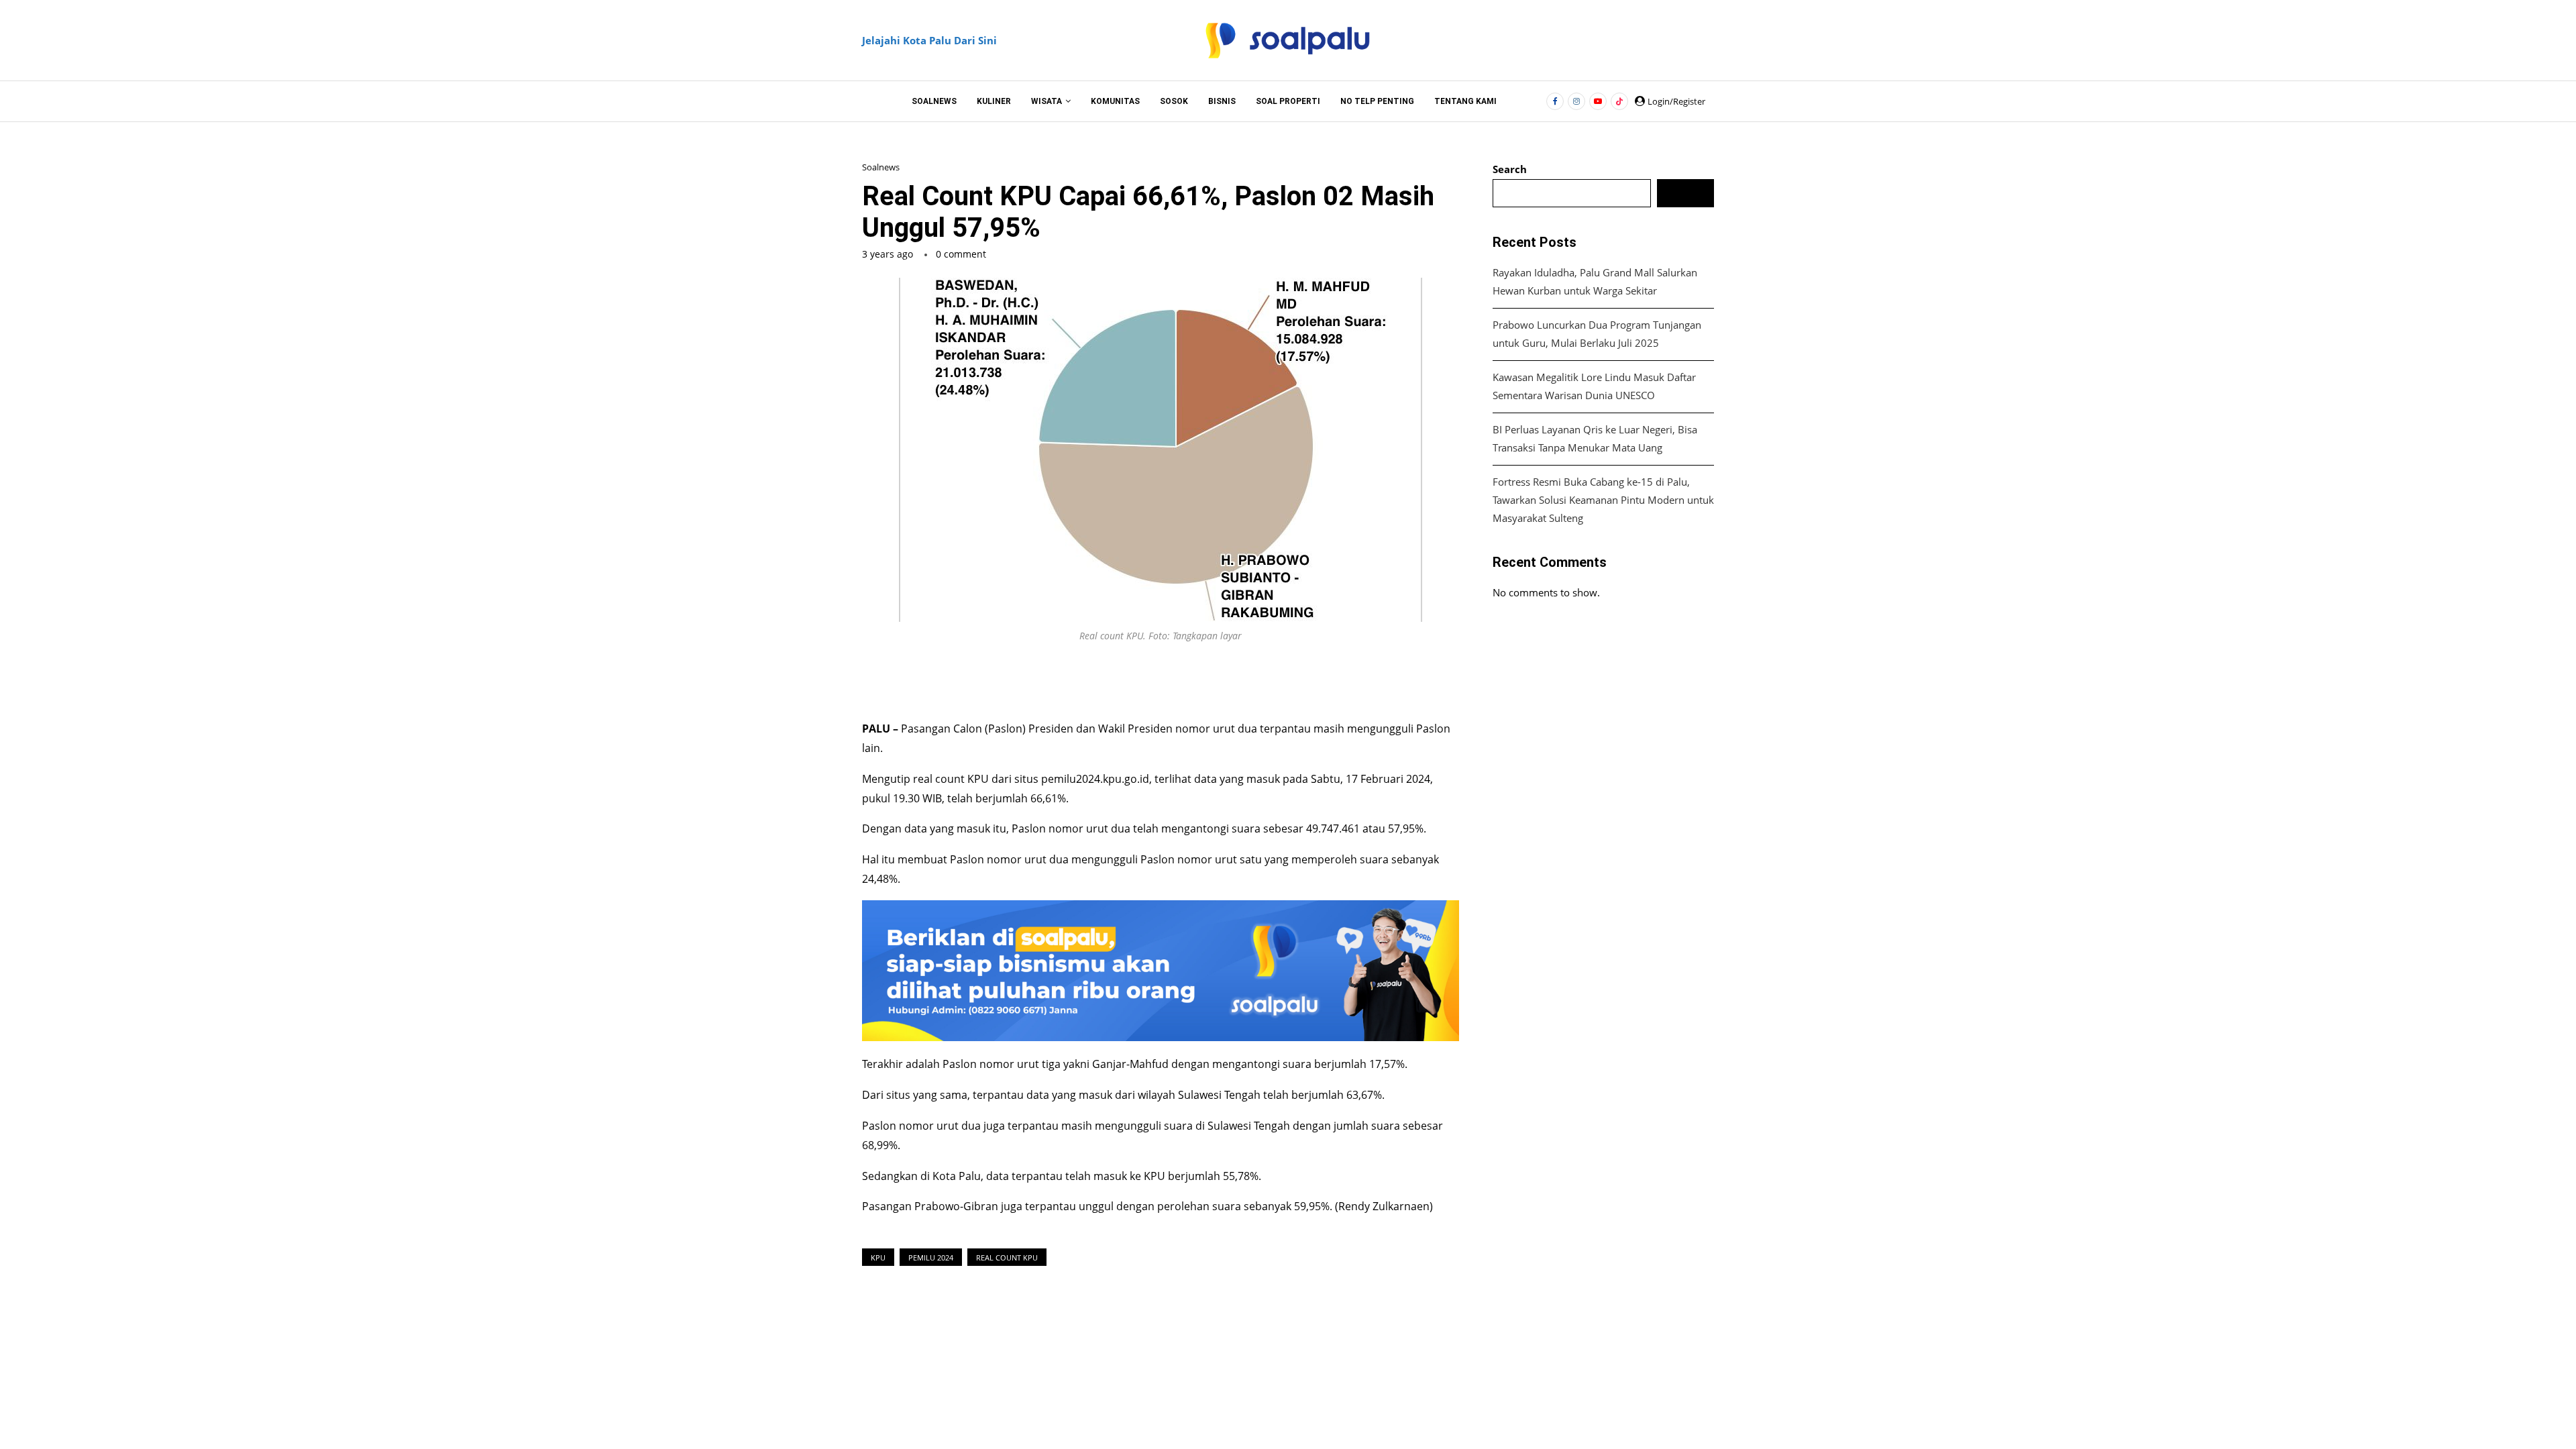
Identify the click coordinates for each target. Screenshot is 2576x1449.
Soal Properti (1288, 101)
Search (1510, 169)
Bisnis (1222, 101)
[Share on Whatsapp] (1238, 678)
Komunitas (1115, 101)
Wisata (1046, 101)
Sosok (1174, 101)
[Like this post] (1118, 678)
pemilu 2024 (931, 1257)
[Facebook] (1555, 101)
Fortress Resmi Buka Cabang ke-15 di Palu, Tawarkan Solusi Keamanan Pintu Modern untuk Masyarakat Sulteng (1603, 500)
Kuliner (994, 101)
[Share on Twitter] (1177, 678)
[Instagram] (1576, 101)
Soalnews (934, 101)
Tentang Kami (1465, 101)
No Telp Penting (1377, 101)
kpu (878, 1257)
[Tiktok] (1619, 101)
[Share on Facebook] (1148, 678)
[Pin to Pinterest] (1207, 678)
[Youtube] (1598, 101)
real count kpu (1007, 1257)
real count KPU (952, 779)
